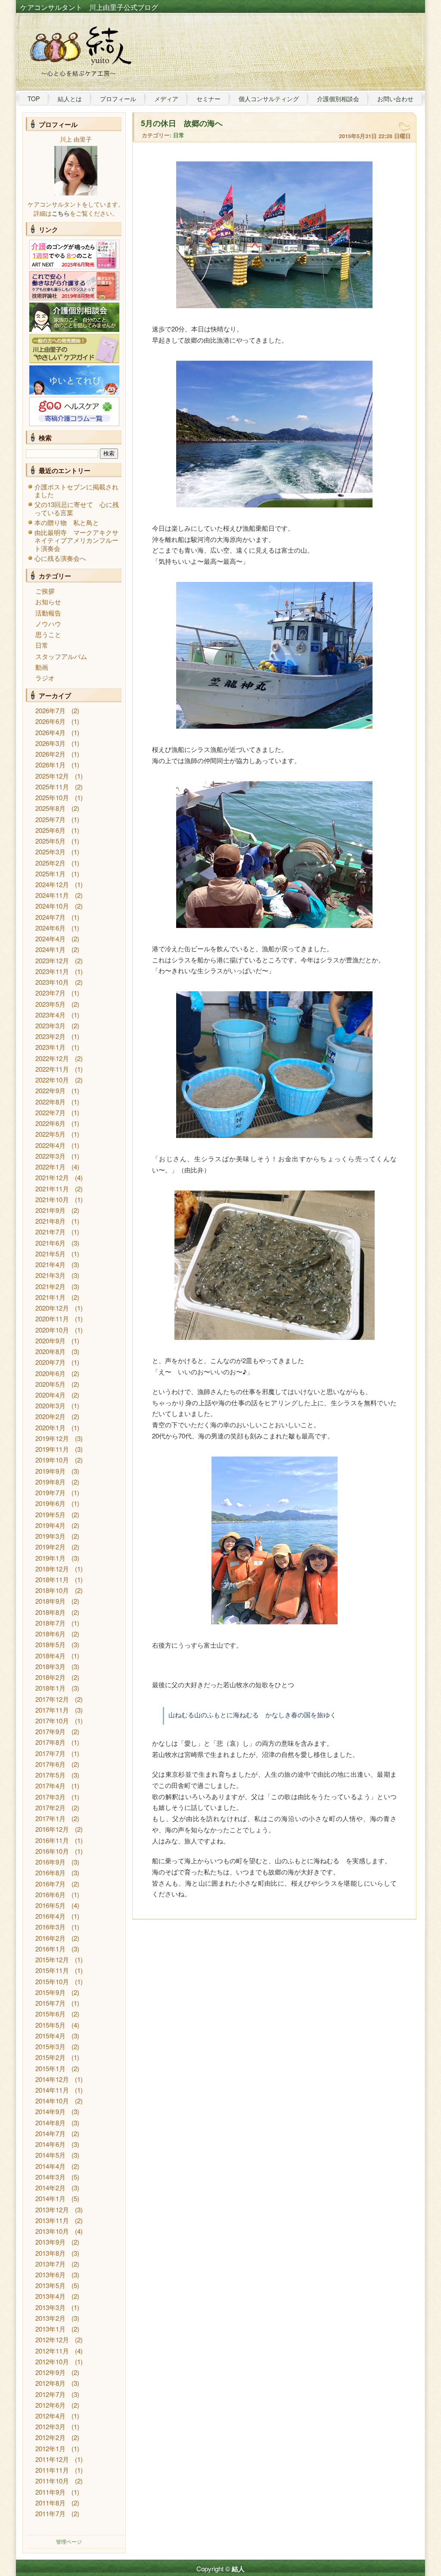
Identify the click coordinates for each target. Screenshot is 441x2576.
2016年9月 (50, 1862)
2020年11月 (52, 1319)
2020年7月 (50, 1362)
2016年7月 (50, 1884)
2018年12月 (52, 1569)
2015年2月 (50, 2057)
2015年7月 (50, 2003)
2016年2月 (50, 1938)
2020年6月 (50, 1373)
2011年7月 (50, 2513)
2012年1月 (50, 2448)
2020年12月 (52, 1308)
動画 (42, 667)
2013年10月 (52, 2231)
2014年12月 (52, 2079)
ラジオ (45, 678)
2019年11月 (52, 1449)
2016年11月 (52, 1840)
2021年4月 (50, 1264)
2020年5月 (50, 1384)
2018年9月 (50, 1601)
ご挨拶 (45, 591)
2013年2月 (50, 2318)
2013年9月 (50, 2242)
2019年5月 (50, 1514)
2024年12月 (52, 884)
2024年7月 (50, 917)
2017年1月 (50, 1818)
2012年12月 (52, 2339)
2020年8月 (50, 1351)
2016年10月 (52, 1851)
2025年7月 (50, 819)
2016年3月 (50, 1927)
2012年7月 (50, 2394)
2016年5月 (50, 1905)
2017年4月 (50, 1786)
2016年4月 (50, 1916)
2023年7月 (50, 993)
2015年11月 (52, 1970)
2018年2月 (50, 1677)
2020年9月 (50, 1341)
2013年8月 (50, 2253)
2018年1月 (50, 1688)
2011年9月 (50, 2492)
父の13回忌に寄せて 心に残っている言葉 (77, 508)
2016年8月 (50, 1872)
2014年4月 (50, 2166)
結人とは (70, 99)
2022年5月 (50, 1134)
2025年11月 (52, 787)
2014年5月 (50, 2155)
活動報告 (48, 613)
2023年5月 (50, 1004)
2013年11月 (52, 2220)
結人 (238, 2569)
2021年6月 (50, 1243)
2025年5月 (50, 841)
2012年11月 (52, 2351)
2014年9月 (50, 2111)
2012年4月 (50, 2416)
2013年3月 (50, 2307)
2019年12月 (52, 1438)
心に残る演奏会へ (60, 558)
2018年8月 (50, 1612)
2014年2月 (50, 2188)
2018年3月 (50, 1666)
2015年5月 (50, 2025)
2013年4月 (50, 2296)
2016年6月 (50, 1894)
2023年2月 (50, 1036)
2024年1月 (50, 949)
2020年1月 (50, 1427)
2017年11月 (52, 1710)
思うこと (48, 634)
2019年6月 (50, 1503)
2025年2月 (50, 863)
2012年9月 (50, 2372)
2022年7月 (50, 1112)
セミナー (208, 99)
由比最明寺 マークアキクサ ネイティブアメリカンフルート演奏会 (80, 540)
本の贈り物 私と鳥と (67, 522)
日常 (42, 645)
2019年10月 (52, 1460)
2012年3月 (50, 2426)
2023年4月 (50, 1015)
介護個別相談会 (338, 99)
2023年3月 (50, 1025)
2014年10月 (52, 2101)
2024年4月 (50, 939)
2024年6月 (50, 928)
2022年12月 (52, 1058)
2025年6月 (50, 830)
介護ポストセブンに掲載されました (76, 490)
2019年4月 (50, 1525)
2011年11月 (52, 2470)
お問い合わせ (395, 99)
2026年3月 (50, 743)
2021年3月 (50, 1275)
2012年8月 (50, 2383)
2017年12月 (52, 1699)
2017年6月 (50, 1764)
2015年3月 (50, 2046)
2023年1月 (50, 1047)
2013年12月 (52, 2210)
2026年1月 (50, 765)
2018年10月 (52, 1590)
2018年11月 (52, 1579)
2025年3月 (50, 852)
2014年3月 (50, 2177)
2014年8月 (50, 2123)
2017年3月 (50, 1797)
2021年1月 (50, 1297)
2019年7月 (50, 1492)
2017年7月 (50, 1753)
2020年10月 (52, 1330)
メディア (166, 99)
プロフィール (118, 99)
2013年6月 (50, 2274)
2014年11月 (52, 2090)
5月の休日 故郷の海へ (182, 123)
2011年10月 (52, 2481)
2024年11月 (52, 895)
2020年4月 (50, 1395)
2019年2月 (50, 1547)
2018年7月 (50, 1623)
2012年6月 (50, 2405)
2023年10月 (52, 982)
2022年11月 (52, 1069)
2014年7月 (50, 2133)
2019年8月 (50, 1482)
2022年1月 (50, 1167)
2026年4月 (50, 732)
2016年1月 (50, 1949)
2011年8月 (50, 2503)
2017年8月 (50, 1742)
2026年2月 (50, 754)
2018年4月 (50, 1656)
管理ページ (69, 2541)
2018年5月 (50, 1644)
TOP (34, 99)
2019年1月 (50, 1558)
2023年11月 (52, 971)
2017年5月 (50, 1775)
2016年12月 (52, 1829)
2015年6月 (50, 2014)
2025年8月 (50, 808)
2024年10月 (52, 906)
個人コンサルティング (269, 99)
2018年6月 (50, 1634)
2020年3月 (50, 1406)
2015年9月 (50, 1992)
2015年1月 (50, 2068)
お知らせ (48, 601)
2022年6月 (50, 1123)
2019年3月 (50, 1536)
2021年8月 (50, 1221)
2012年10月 (52, 2361)
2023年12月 (52, 960)
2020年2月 (50, 1416)
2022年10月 (52, 1080)
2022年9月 (50, 1090)
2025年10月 (52, 797)
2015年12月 (52, 1959)
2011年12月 (52, 2459)
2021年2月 (50, 1286)
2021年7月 (50, 1232)
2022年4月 (50, 1145)
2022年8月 (50, 1102)
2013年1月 (50, 2329)
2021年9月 (50, 1210)
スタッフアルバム (61, 656)
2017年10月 (52, 1721)
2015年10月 (52, 1981)
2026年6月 (50, 721)
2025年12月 (52, 776)
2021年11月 (52, 1189)
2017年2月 (50, 1808)
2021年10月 (52, 1199)
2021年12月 (52, 1177)
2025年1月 (50, 874)
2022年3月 (50, 1156)
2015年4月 (50, 2036)
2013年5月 (50, 2285)
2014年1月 (50, 2198)
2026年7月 (50, 710)
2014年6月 (50, 2144)
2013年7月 (50, 2264)
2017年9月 (50, 1731)
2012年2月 (50, 2437)
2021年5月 (50, 1254)
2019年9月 (50, 1471)
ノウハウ (48, 623)
